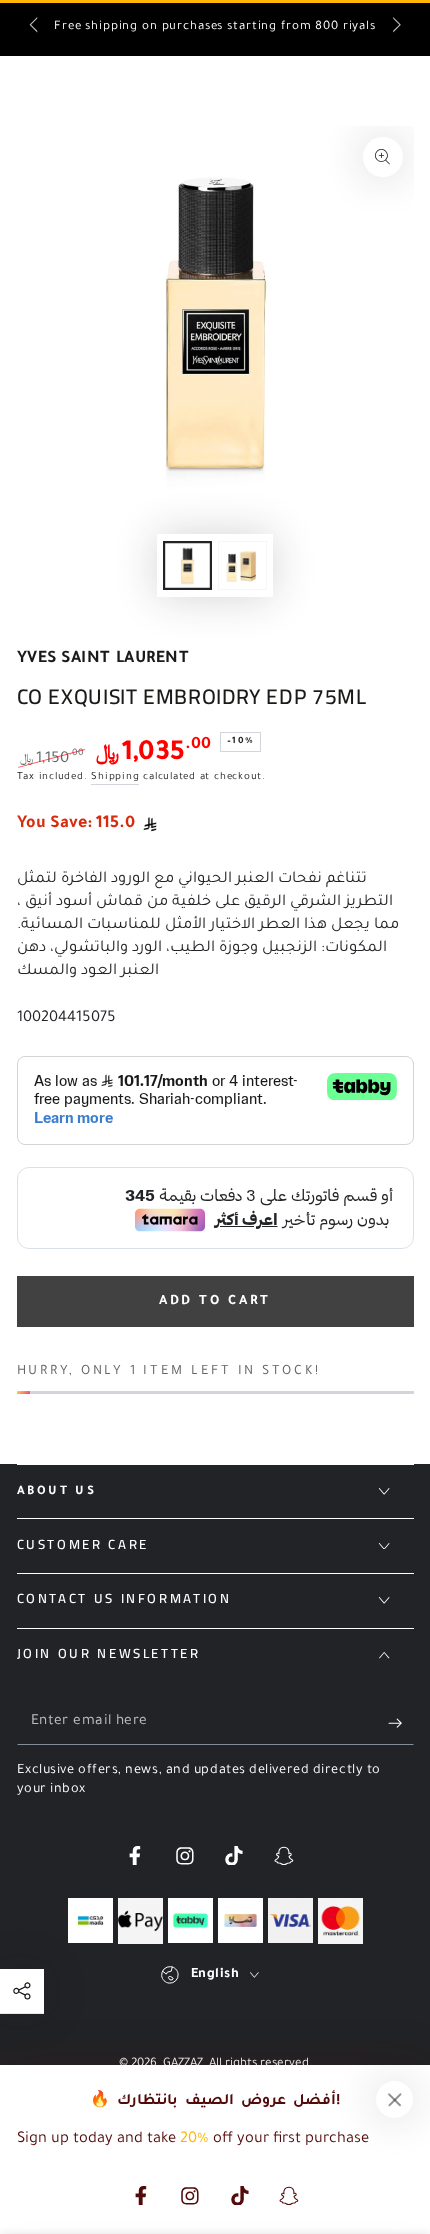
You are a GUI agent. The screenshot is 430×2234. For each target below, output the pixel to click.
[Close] (395, 2100)
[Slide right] (394, 28)
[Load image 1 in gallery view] (187, 565)
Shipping (115, 777)
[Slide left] (35, 28)
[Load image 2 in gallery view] (242, 565)
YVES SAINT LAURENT (103, 659)
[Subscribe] (400, 1723)
